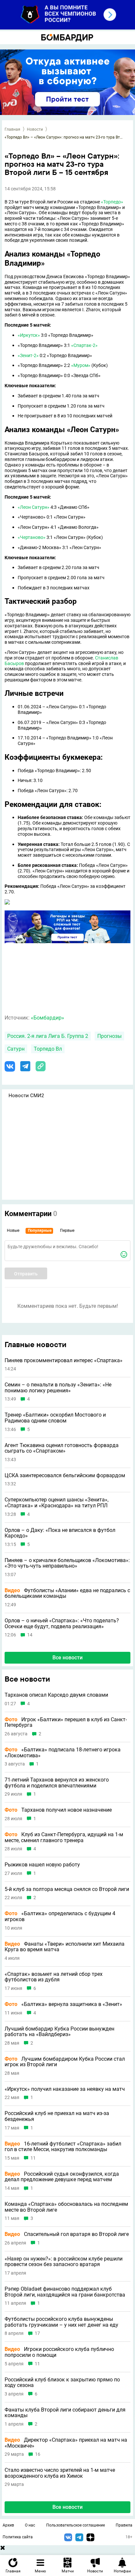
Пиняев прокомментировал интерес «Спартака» (64, 1361)
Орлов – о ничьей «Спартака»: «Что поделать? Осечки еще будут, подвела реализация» (62, 1623)
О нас (30, 2525)
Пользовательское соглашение (76, 2525)
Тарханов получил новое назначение (58, 1810)
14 (30, 1635)
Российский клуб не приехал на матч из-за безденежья (57, 2116)
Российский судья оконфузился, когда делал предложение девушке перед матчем (62, 2177)
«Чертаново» (32, 537)
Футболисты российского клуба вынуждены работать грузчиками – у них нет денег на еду (61, 2322)
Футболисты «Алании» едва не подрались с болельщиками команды (67, 1593)
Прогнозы (109, 1036)
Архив (8, 2525)
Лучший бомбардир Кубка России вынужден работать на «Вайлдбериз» (59, 2032)
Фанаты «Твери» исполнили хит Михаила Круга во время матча (65, 1947)
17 (37, 2333)
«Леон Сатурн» (34, 507)
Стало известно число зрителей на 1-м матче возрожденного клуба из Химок (60, 2473)
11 (33, 2158)
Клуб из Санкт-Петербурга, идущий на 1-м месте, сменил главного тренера (64, 1837)
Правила (124, 2525)
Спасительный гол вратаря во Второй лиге (67, 2234)
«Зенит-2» (28, 355)
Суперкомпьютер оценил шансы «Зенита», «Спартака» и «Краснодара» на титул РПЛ (57, 1503)
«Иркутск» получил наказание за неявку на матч (65, 2089)
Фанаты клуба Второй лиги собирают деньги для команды (65, 2413)
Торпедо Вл (48, 1049)
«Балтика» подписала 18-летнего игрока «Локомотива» (63, 1753)
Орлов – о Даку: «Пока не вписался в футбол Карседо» (60, 1533)
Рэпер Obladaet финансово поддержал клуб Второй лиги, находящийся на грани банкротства (65, 2292)
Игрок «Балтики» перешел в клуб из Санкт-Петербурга (66, 1722)
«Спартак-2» (84, 345)
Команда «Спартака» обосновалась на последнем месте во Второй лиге (66, 2207)
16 (38, 2454)
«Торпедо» (112, 202)
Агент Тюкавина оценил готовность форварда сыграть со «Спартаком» (62, 1448)
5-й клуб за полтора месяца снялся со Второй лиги (67, 1889)
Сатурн (16, 1049)
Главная (12, 129)
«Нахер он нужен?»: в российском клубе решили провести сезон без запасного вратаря (64, 2262)
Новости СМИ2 (26, 1096)
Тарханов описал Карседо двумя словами (56, 1695)
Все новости (67, 1658)
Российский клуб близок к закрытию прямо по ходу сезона (62, 2383)
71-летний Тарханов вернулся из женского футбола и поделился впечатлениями (57, 1783)
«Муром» (81, 365)
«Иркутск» (29, 335)
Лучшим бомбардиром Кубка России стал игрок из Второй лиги (65, 2062)
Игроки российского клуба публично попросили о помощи (59, 2352)
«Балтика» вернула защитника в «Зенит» (63, 2004)
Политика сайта (18, 2537)
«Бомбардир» (48, 1018)
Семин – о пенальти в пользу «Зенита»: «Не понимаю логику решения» (58, 1388)
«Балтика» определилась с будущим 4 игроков (60, 1916)
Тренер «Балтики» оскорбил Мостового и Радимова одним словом (55, 1418)
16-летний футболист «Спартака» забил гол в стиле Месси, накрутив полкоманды (63, 2147)
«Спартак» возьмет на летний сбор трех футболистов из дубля (54, 1977)
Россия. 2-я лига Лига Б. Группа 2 (48, 1036)
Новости (35, 129)
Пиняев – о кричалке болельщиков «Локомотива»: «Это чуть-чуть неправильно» (67, 1563)
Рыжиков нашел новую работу (42, 1865)
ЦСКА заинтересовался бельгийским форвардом (65, 1476)
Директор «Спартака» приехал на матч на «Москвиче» (66, 2443)
